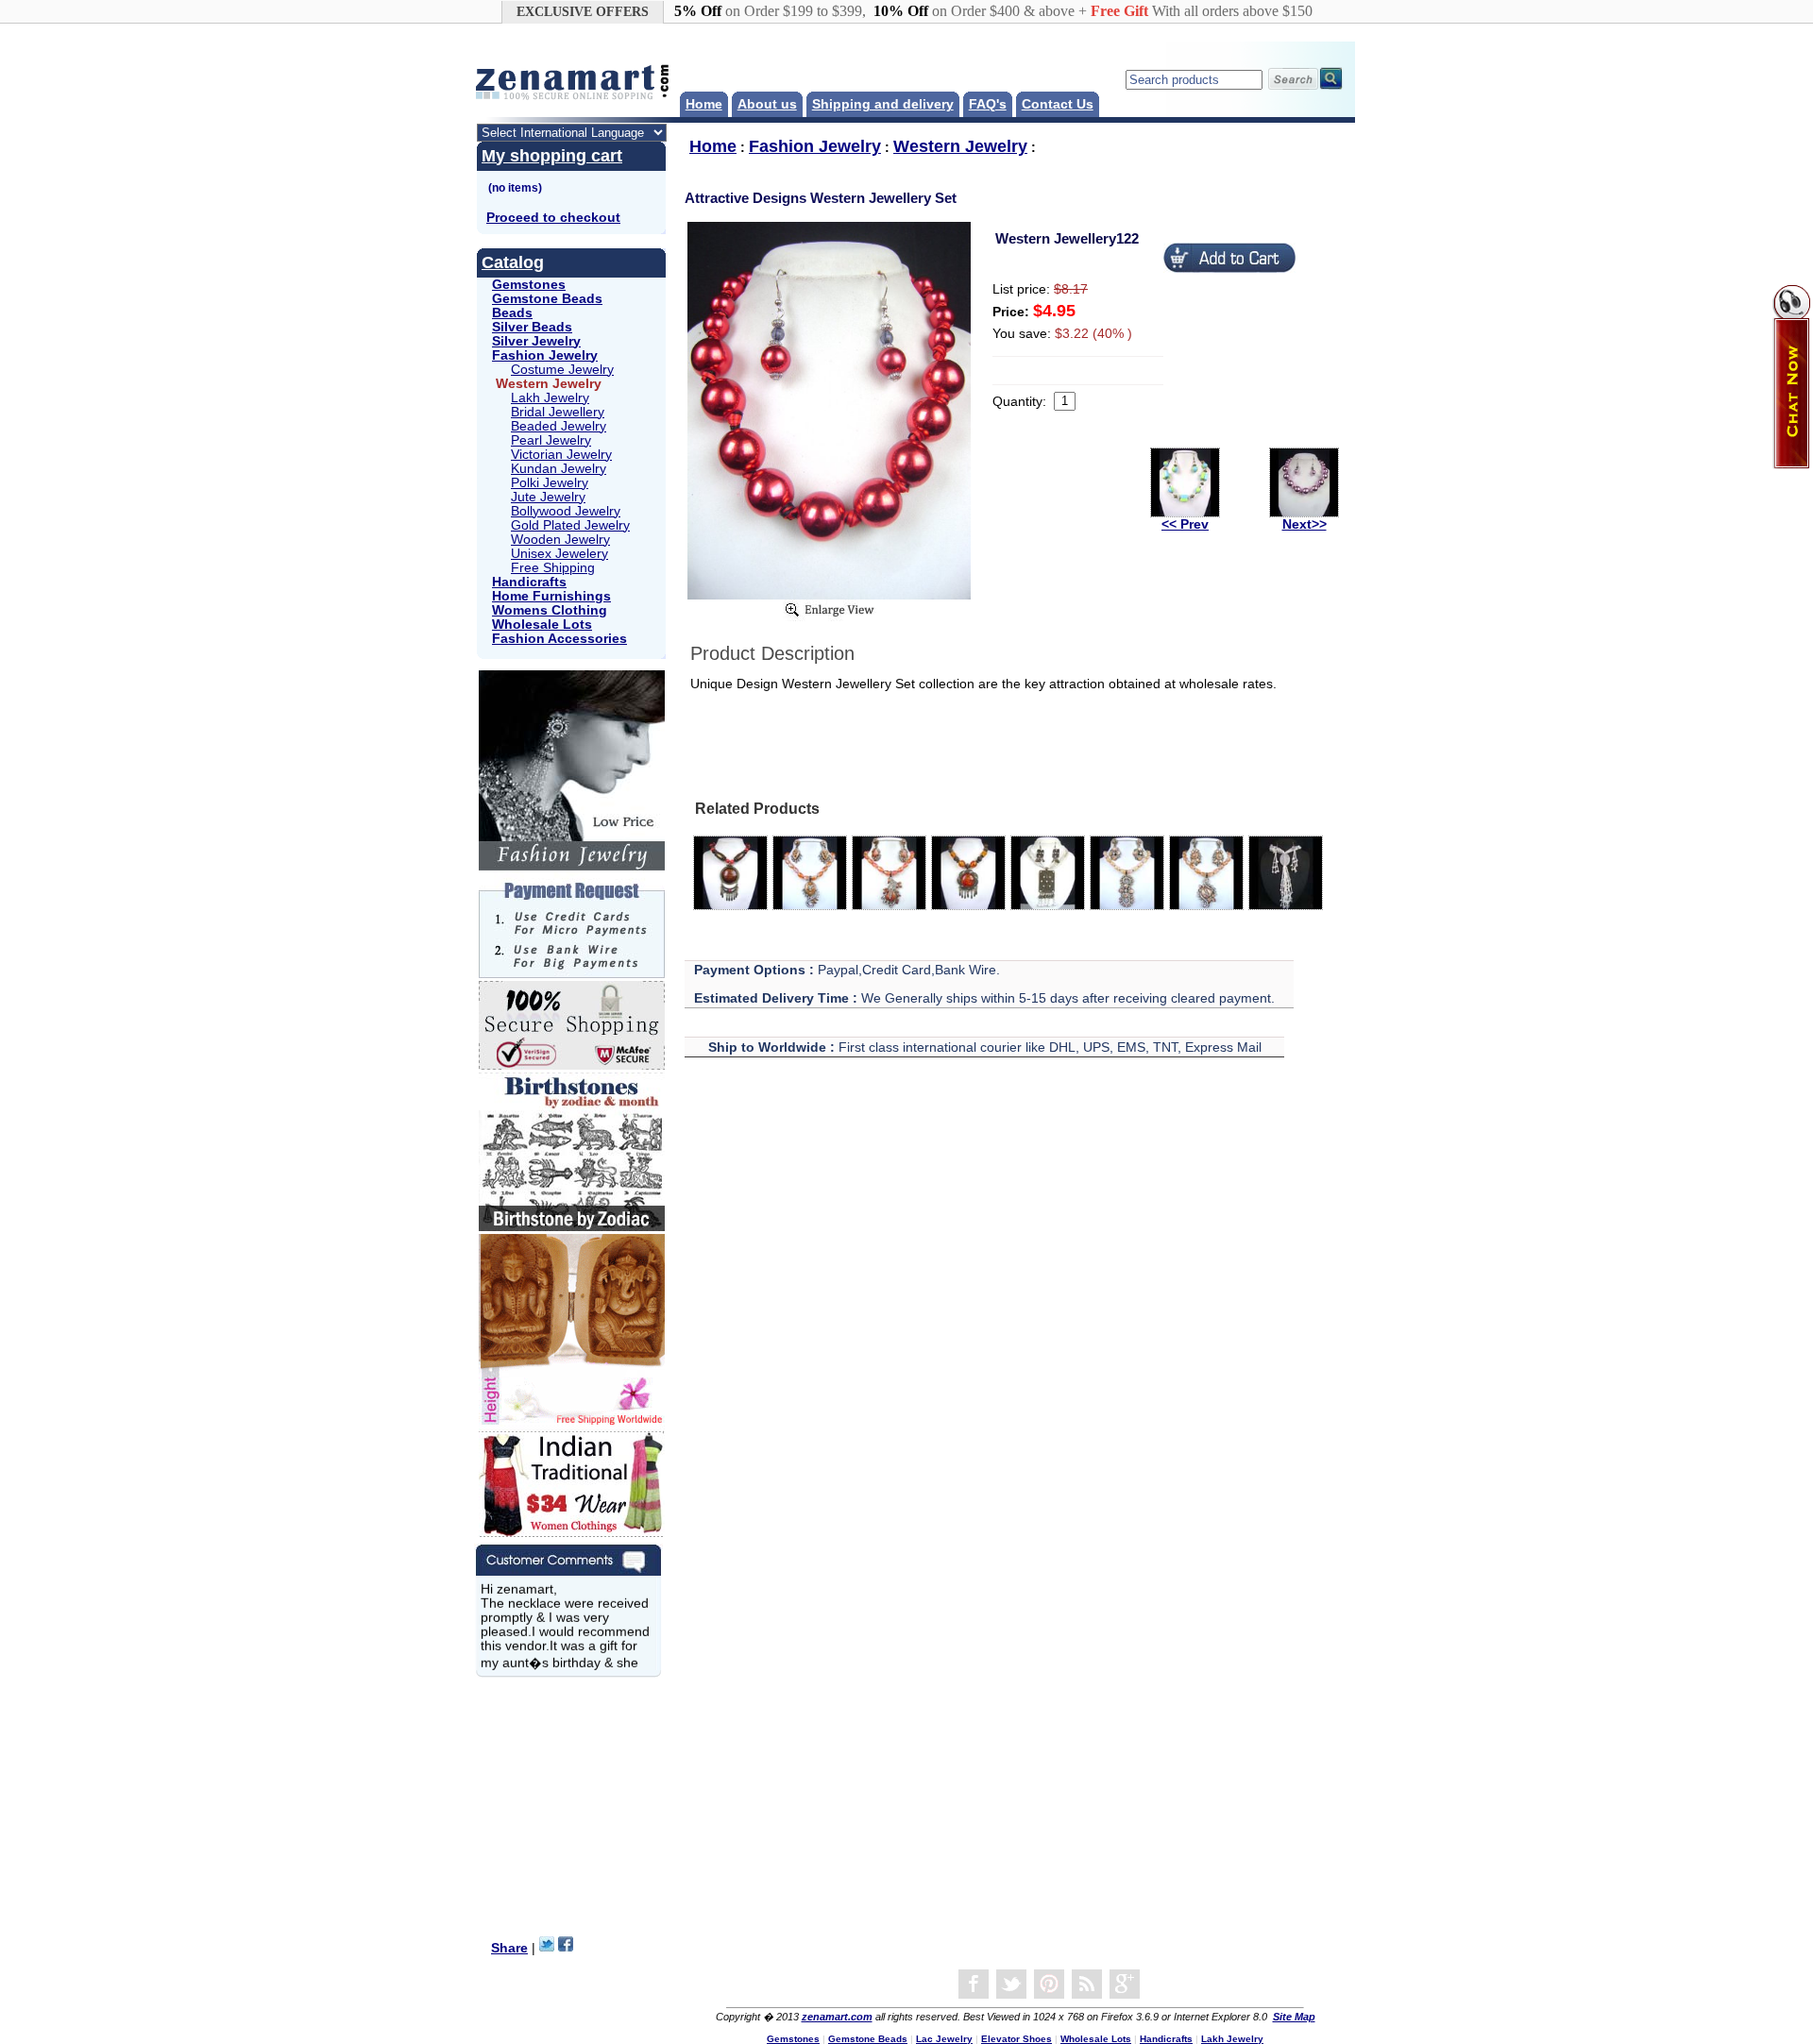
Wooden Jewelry (560, 540)
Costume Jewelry (562, 370)
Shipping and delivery (883, 104)
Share (509, 1948)
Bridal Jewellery (558, 412)
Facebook (974, 1985)
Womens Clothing (550, 610)
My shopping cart (552, 156)
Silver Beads (532, 327)
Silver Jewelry (536, 341)
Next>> (1305, 524)
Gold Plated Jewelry (570, 525)
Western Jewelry (960, 146)
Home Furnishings (551, 596)
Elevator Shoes (1017, 2039)
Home (704, 104)
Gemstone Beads (547, 299)
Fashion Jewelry (545, 355)
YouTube (1049, 1985)
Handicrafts (529, 582)
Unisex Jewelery (559, 554)
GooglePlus (1125, 1985)
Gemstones (529, 285)
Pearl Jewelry (551, 440)
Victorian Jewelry (561, 455)
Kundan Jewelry (559, 469)
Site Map (1294, 2017)
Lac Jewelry (944, 2039)
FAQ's (988, 104)
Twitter (1011, 1985)
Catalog (513, 262)
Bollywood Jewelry (566, 511)
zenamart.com (837, 2017)
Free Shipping (553, 568)
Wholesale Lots (542, 625)
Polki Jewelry (550, 483)
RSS (1087, 1985)
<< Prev (1185, 524)
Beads (512, 313)
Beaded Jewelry (559, 426)
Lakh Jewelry (550, 398)
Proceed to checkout (553, 218)
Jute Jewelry (548, 497)
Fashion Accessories (559, 639)
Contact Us (1058, 104)
